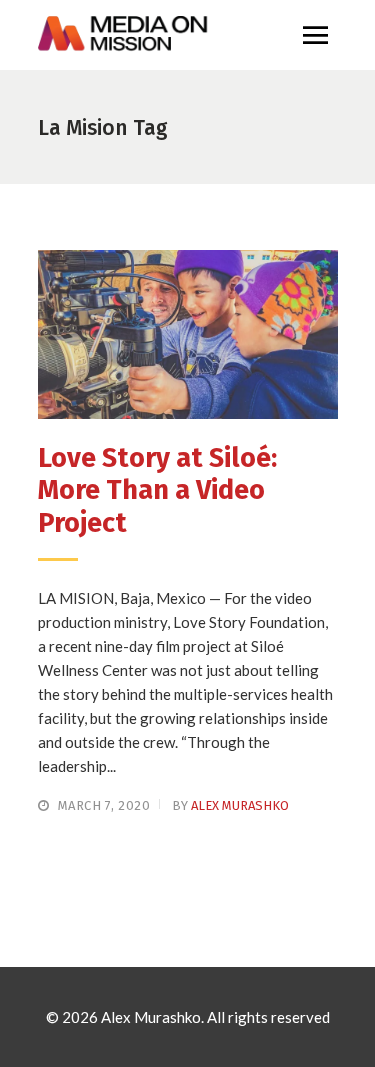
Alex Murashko (240, 805)
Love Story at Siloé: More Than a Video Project (157, 490)
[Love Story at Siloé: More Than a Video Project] (188, 334)
